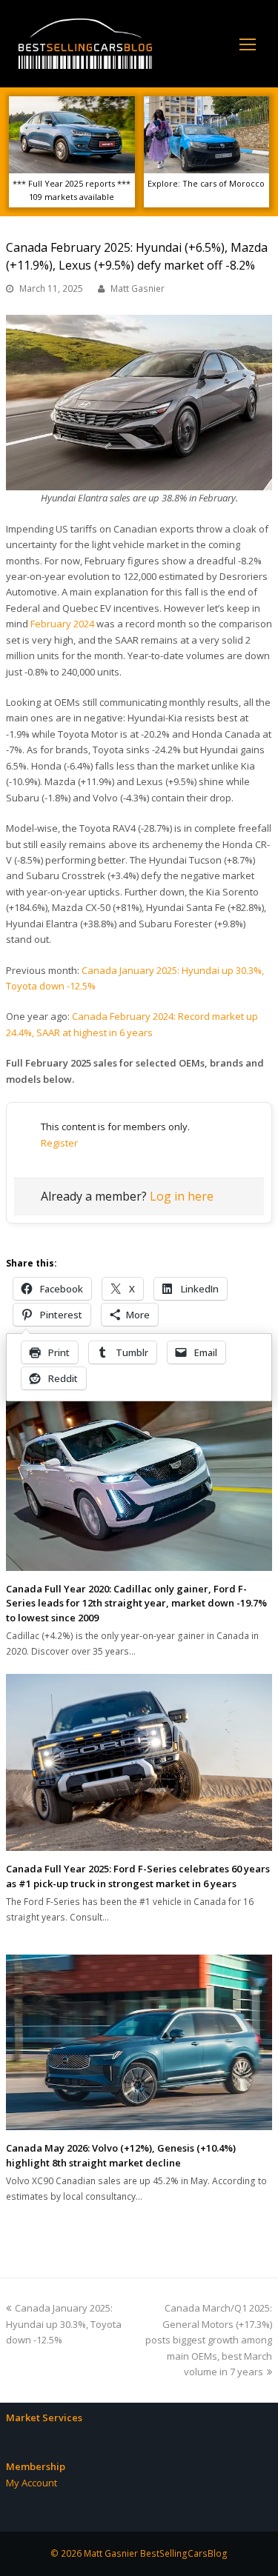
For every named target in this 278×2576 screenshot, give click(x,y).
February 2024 (62, 624)
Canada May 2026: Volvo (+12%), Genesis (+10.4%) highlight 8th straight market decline (121, 2155)
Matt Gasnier (138, 288)
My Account (32, 2483)
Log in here (182, 1196)
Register (59, 1143)
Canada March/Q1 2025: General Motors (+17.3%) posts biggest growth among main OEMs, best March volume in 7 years (209, 2340)
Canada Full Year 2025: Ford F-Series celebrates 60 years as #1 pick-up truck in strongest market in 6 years (138, 1876)
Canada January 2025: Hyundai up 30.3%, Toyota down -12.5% (64, 2324)
